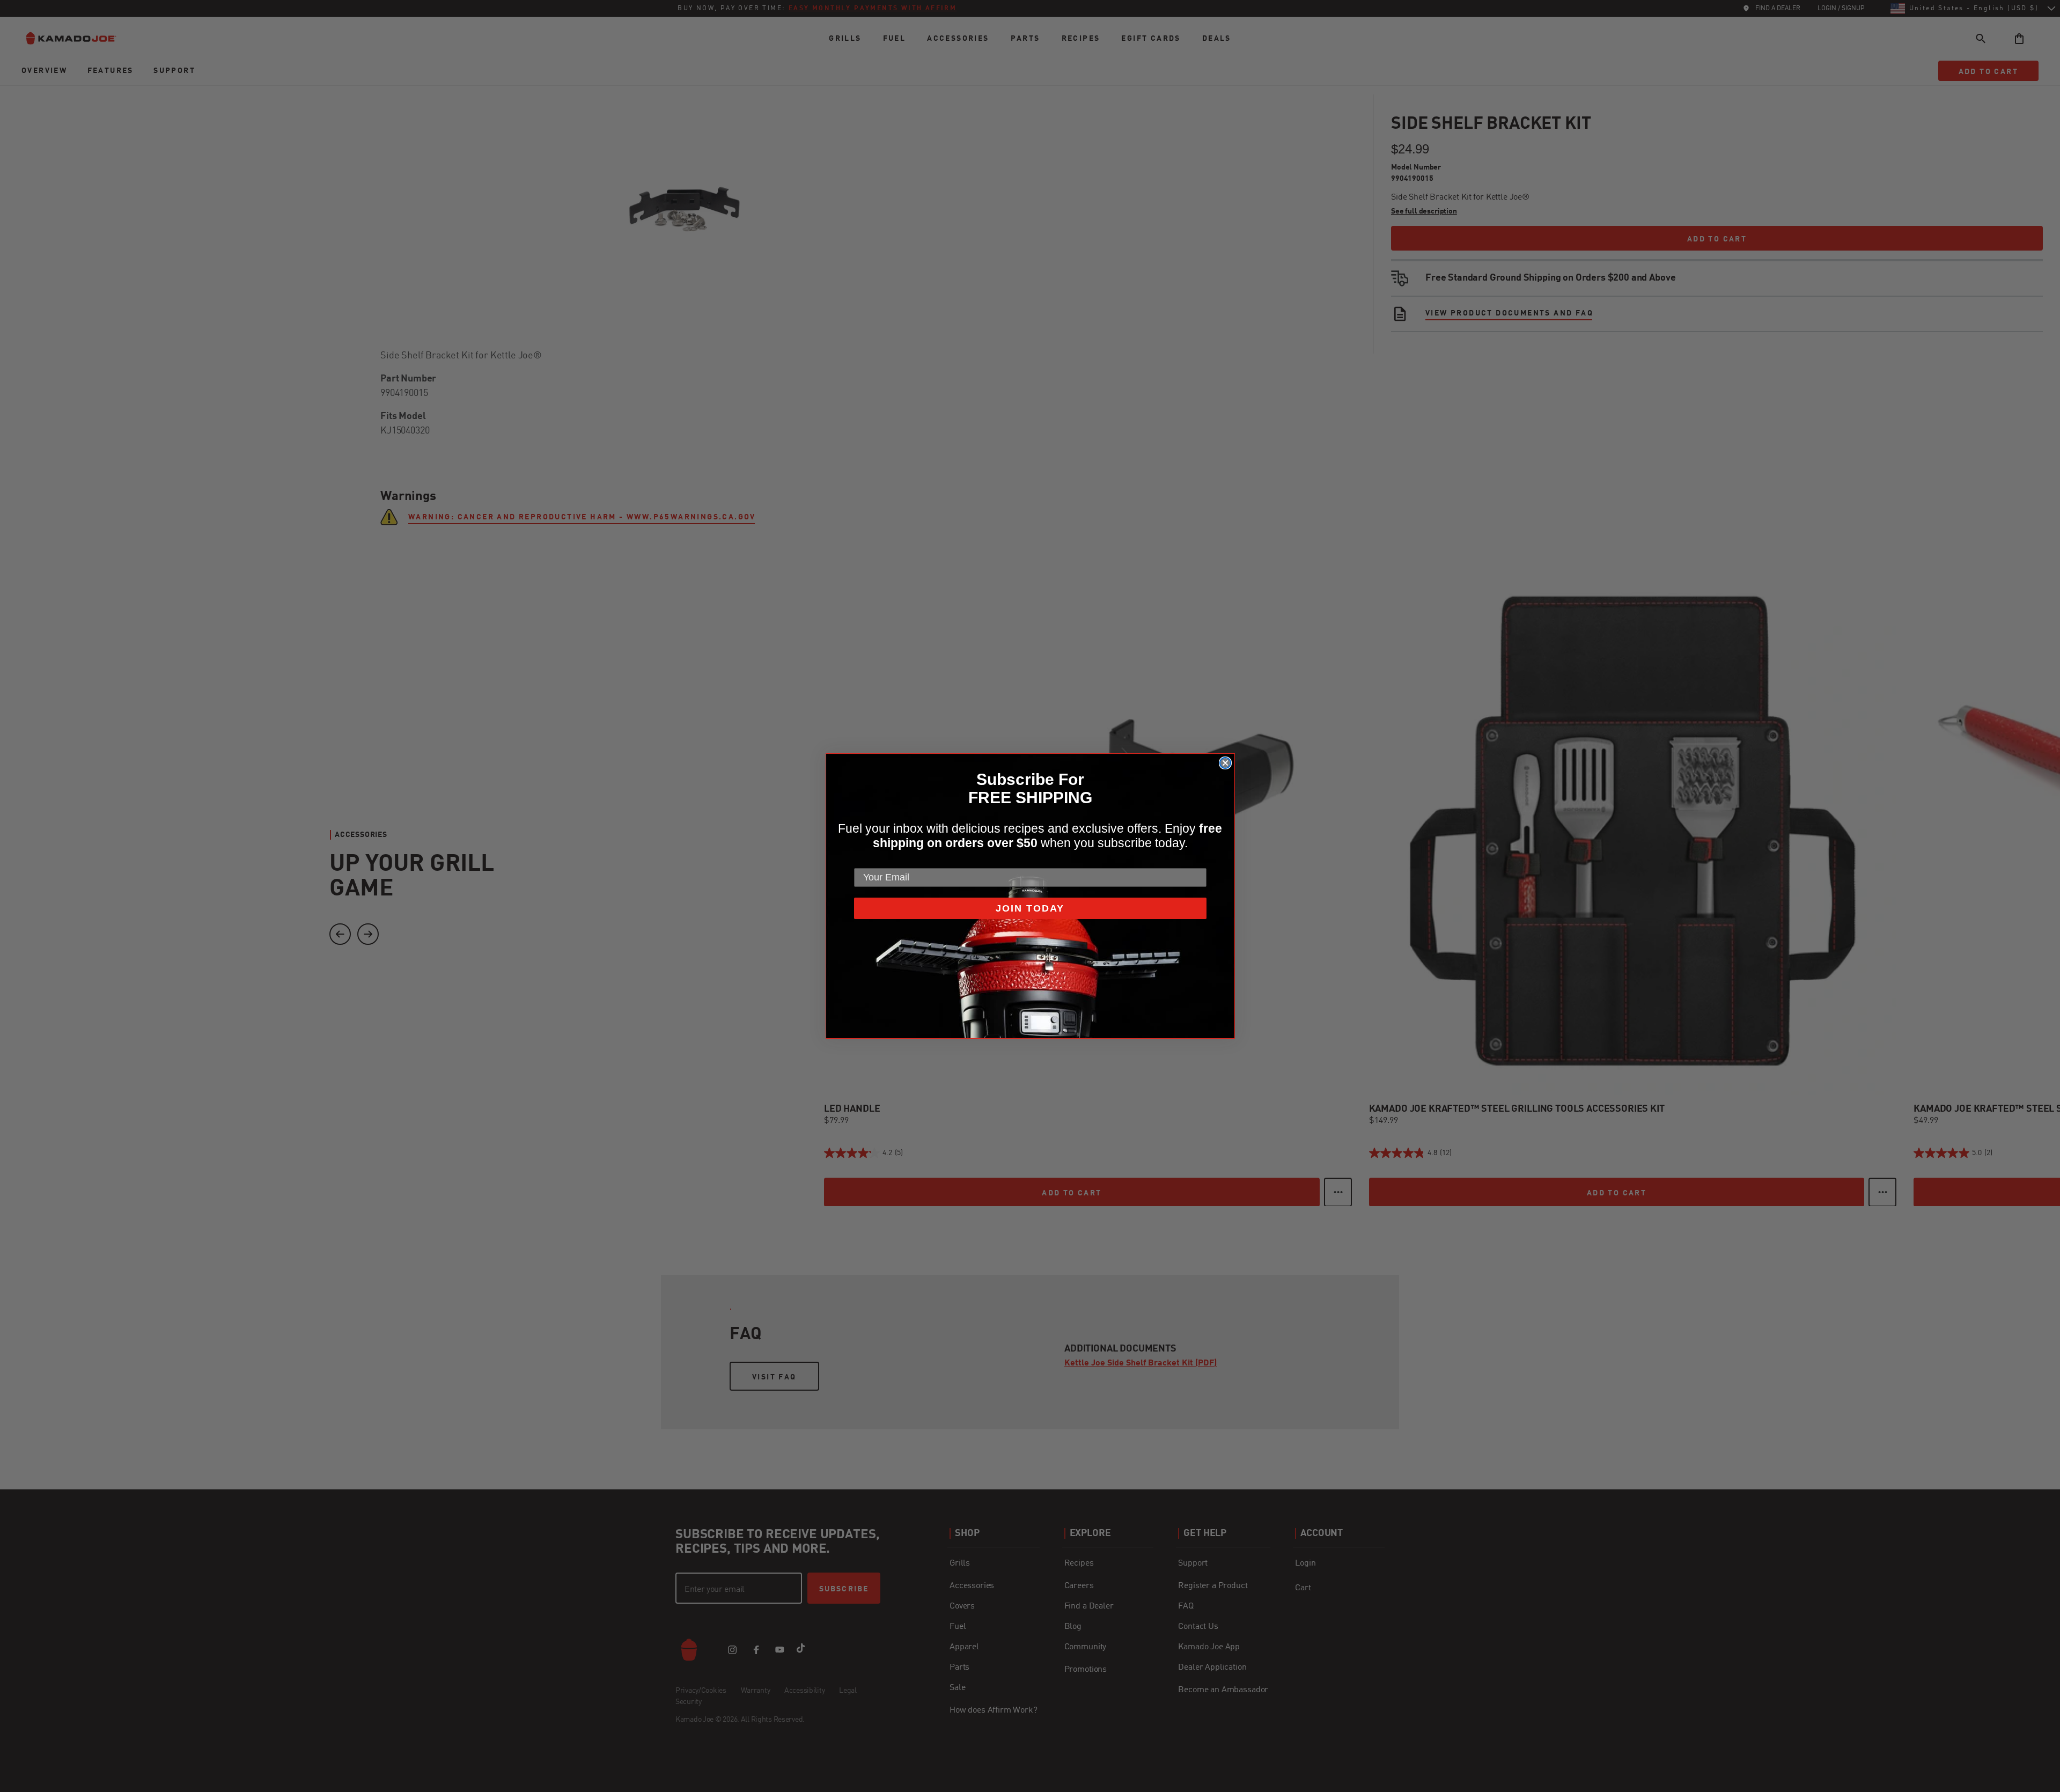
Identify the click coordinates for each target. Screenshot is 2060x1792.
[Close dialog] (1225, 763)
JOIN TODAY (1030, 908)
